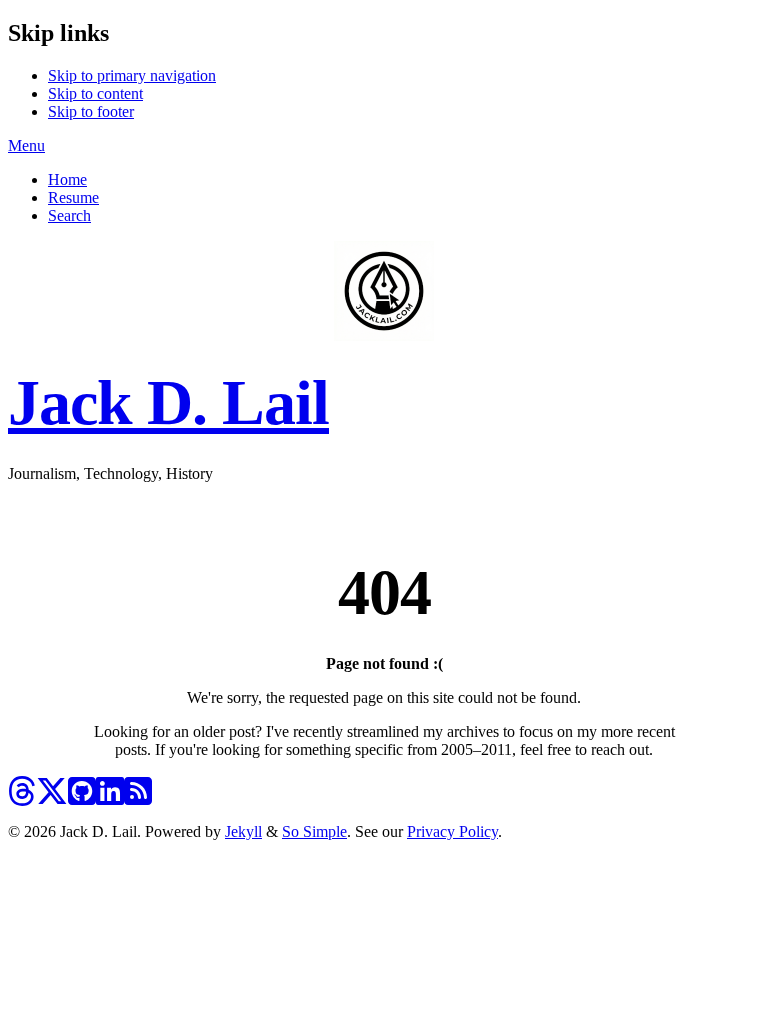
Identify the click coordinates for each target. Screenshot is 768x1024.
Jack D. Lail (168, 402)
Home (67, 179)
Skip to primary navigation (132, 75)
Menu (26, 145)
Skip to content (95, 93)
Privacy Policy (452, 831)
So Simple (314, 831)
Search (69, 215)
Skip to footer (91, 111)
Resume (73, 197)
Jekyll (243, 831)
